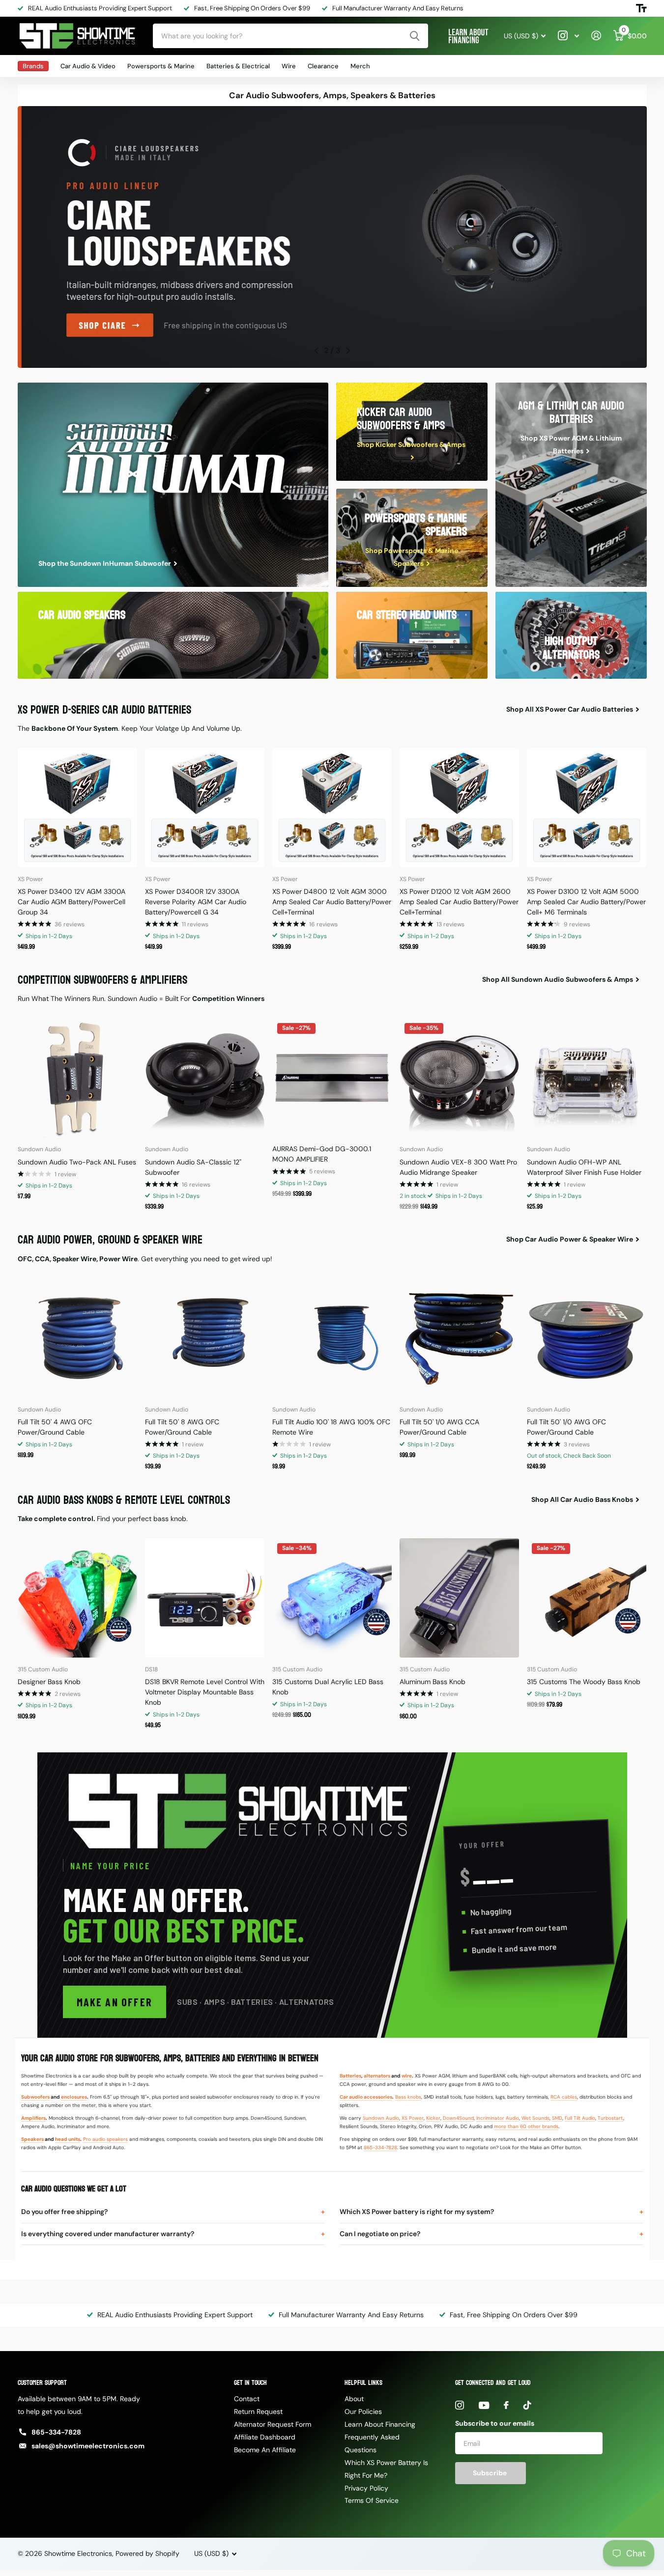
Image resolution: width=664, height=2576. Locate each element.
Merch (360, 66)
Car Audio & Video (88, 66)
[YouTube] (484, 2405)
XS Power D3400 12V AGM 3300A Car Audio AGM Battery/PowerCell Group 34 (72, 902)
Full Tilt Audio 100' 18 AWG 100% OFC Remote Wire (331, 1427)
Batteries (350, 2076)
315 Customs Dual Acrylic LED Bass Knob (328, 1687)
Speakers (32, 2139)
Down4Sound (458, 2118)
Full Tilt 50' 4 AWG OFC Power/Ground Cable (55, 1427)
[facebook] (506, 2405)
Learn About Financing (380, 2424)
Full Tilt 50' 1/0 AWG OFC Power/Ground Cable (566, 1427)
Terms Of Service (372, 2500)
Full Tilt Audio (580, 2118)
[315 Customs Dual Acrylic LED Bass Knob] (332, 1598)
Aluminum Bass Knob (433, 1682)
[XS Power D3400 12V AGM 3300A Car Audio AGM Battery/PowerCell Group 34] (77, 808)
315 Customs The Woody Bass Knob (584, 1682)
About (354, 2399)
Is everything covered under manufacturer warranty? (108, 2234)
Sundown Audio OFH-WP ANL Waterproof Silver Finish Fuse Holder (584, 1167)
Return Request (258, 2411)
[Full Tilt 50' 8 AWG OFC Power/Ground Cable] (205, 1338)
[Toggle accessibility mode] (641, 8)
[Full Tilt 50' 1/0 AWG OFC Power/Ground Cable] (587, 1338)
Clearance (323, 66)
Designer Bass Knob (49, 1682)
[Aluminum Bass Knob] (459, 1598)
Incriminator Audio (498, 2118)
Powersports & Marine (161, 66)
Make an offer (115, 2002)
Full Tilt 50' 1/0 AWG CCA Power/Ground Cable (439, 1427)
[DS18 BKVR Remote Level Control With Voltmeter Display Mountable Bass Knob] (205, 1598)
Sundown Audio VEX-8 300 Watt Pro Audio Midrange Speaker (458, 1167)
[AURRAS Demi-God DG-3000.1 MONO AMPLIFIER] (332, 1078)
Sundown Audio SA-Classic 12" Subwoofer (193, 1167)
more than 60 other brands (526, 2126)
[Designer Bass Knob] (77, 1598)
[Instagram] (460, 2405)
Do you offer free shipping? (64, 2212)
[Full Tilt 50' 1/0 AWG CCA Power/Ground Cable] (459, 1338)
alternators (377, 2076)
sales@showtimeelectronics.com (88, 2446)
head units (68, 2139)
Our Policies (363, 2411)
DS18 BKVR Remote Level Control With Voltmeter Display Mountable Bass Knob (205, 1692)
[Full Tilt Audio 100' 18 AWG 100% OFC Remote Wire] (332, 1338)
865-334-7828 (380, 2147)
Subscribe (491, 2473)
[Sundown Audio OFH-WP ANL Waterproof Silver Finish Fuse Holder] (587, 1078)
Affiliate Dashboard (265, 2437)
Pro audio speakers (105, 2139)
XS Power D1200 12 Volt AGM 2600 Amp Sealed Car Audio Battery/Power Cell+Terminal (459, 902)
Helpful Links (363, 2383)
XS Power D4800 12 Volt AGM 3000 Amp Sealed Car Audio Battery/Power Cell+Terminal (332, 902)
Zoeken (415, 36)
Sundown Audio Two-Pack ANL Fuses (77, 1162)
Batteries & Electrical (238, 66)
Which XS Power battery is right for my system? (417, 2212)
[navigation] (316, 351)
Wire (289, 66)
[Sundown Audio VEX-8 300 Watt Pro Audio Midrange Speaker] (459, 1078)
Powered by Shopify (147, 2553)
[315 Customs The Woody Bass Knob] (587, 1598)
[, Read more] (569, 36)
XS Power (413, 2118)
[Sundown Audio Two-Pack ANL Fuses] (77, 1078)
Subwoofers (35, 2097)
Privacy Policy (366, 2488)
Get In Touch (250, 2383)
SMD (557, 2118)
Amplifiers (33, 2118)
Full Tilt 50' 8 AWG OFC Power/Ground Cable (182, 1427)
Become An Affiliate (265, 2450)
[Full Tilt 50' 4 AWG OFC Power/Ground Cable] (77, 1338)
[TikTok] (527, 2405)
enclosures (74, 2097)
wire (407, 2076)
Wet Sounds (535, 2118)
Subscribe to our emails (495, 2423)
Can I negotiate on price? (380, 2234)
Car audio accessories (366, 2097)
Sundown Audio (381, 2118)
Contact (247, 2399)
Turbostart (610, 2118)
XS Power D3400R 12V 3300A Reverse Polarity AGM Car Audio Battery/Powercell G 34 (196, 902)
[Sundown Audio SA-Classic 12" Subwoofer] (205, 1078)
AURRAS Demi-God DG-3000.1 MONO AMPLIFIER (322, 1154)
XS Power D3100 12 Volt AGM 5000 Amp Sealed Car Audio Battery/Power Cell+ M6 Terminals (586, 902)
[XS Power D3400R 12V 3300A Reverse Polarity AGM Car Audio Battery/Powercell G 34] (205, 808)
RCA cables (564, 2097)
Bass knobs (408, 2097)
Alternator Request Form (273, 2424)
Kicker (433, 2118)
